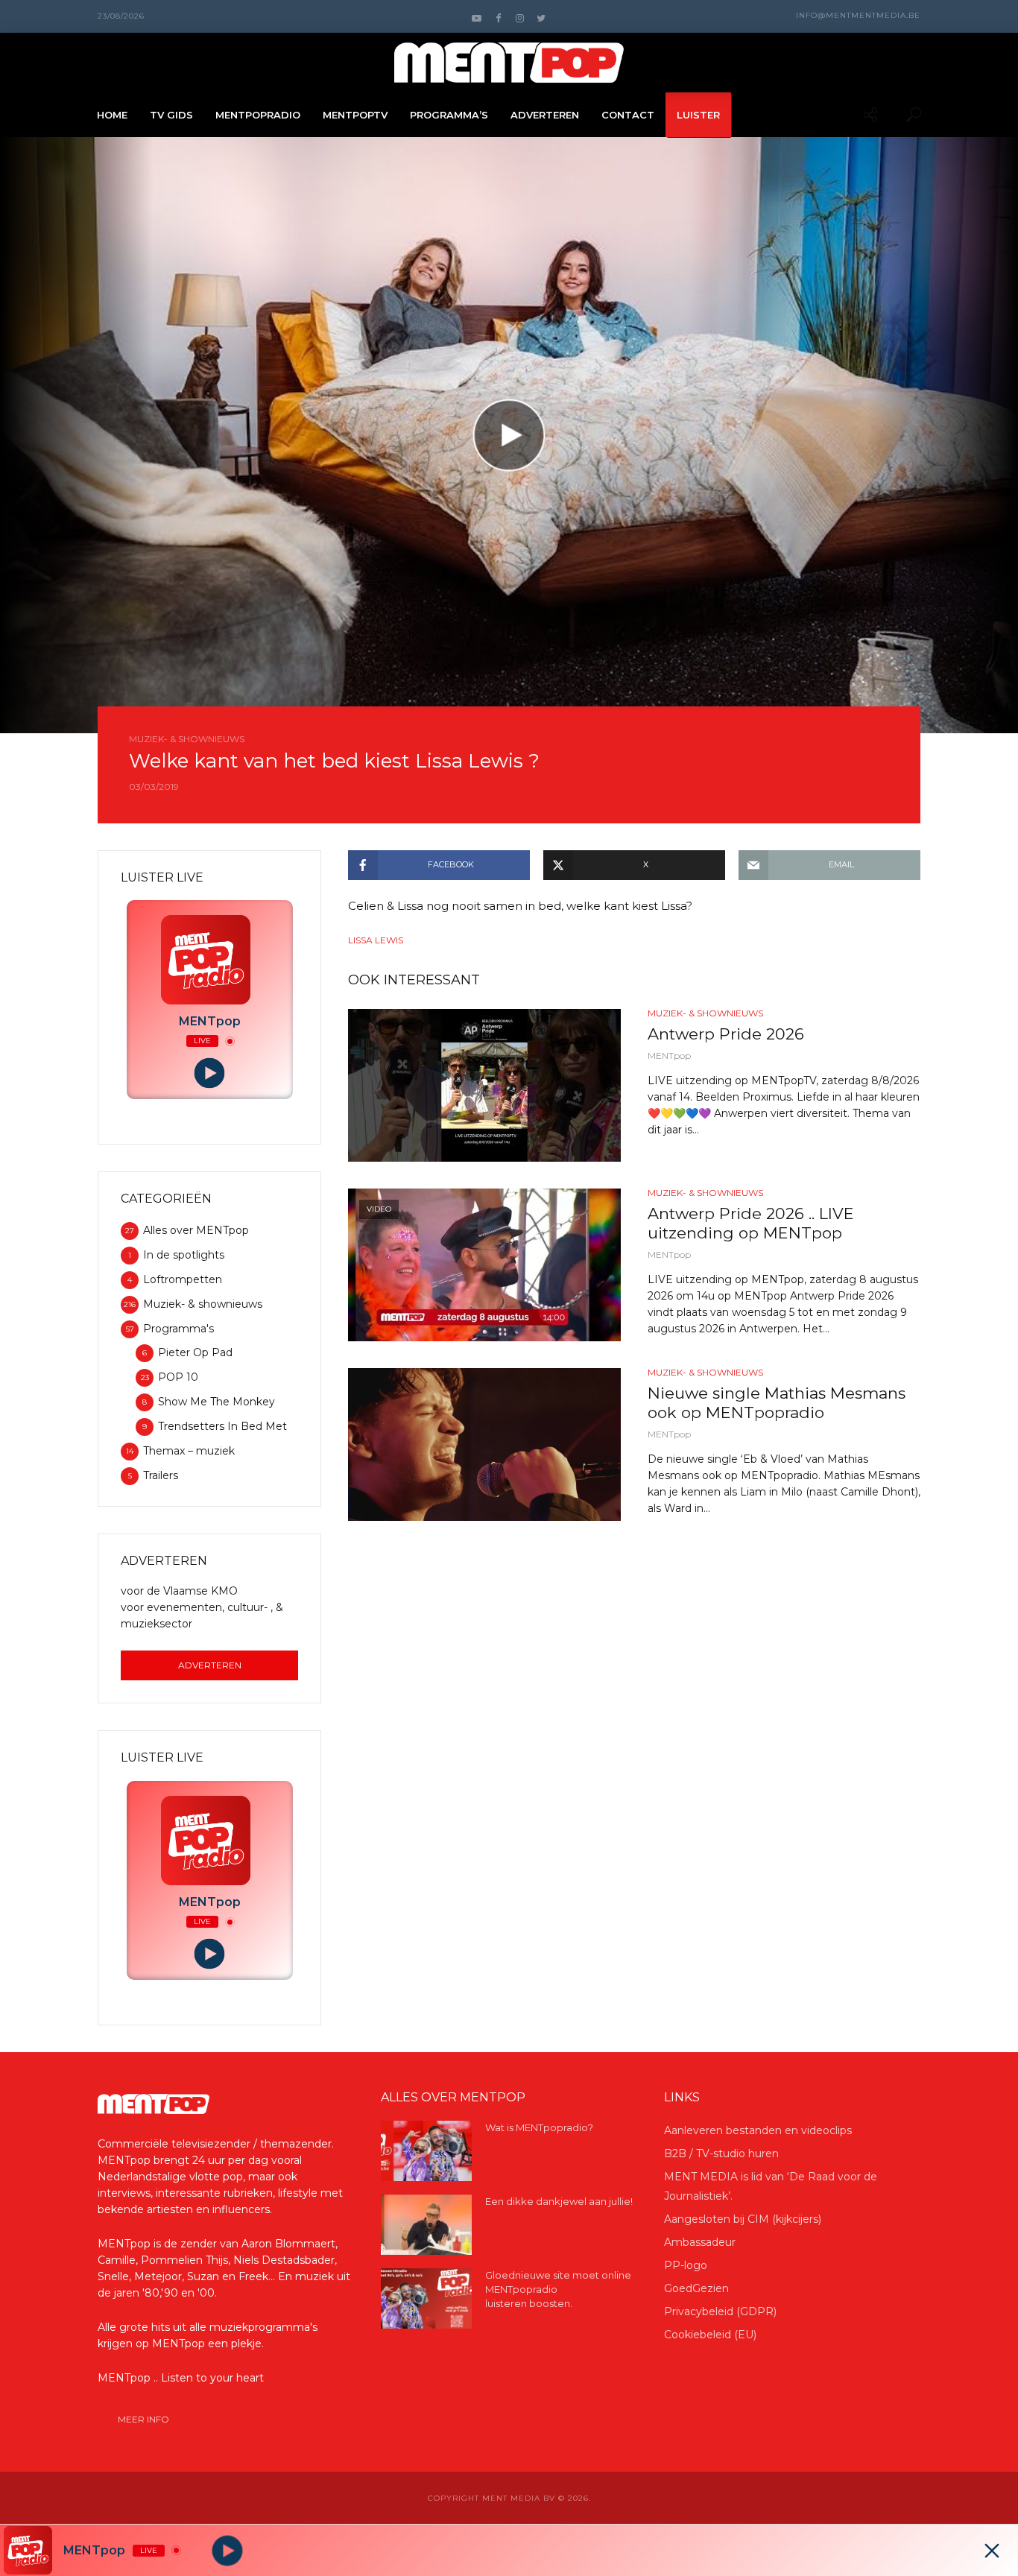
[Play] (210, 1073)
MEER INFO (143, 2419)
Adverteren (210, 1665)
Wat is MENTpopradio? (539, 2127)
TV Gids (171, 115)
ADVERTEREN (545, 115)
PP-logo (686, 2265)
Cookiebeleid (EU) (710, 2335)
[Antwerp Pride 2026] (484, 1085)
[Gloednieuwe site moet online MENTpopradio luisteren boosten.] (426, 2298)
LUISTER (698, 115)
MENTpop (669, 1056)
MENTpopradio (258, 115)
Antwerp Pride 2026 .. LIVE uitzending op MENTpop (751, 1223)
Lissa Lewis (376, 940)
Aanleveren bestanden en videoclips (758, 2130)
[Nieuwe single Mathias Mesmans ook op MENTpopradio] (484, 1444)
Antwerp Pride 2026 (726, 1034)
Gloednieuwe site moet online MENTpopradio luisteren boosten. (558, 2289)
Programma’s (449, 115)
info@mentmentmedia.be (858, 15)
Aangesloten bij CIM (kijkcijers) (743, 2219)
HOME (112, 115)
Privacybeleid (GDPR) (720, 2311)
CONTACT (628, 115)
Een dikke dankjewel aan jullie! (559, 2201)
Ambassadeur (700, 2242)
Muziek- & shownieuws (187, 739)
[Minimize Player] (992, 2551)
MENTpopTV (355, 115)
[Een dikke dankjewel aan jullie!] (426, 2225)
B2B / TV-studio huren (721, 2153)
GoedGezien (696, 2288)
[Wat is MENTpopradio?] (426, 2151)
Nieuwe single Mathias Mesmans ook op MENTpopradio (777, 1403)
